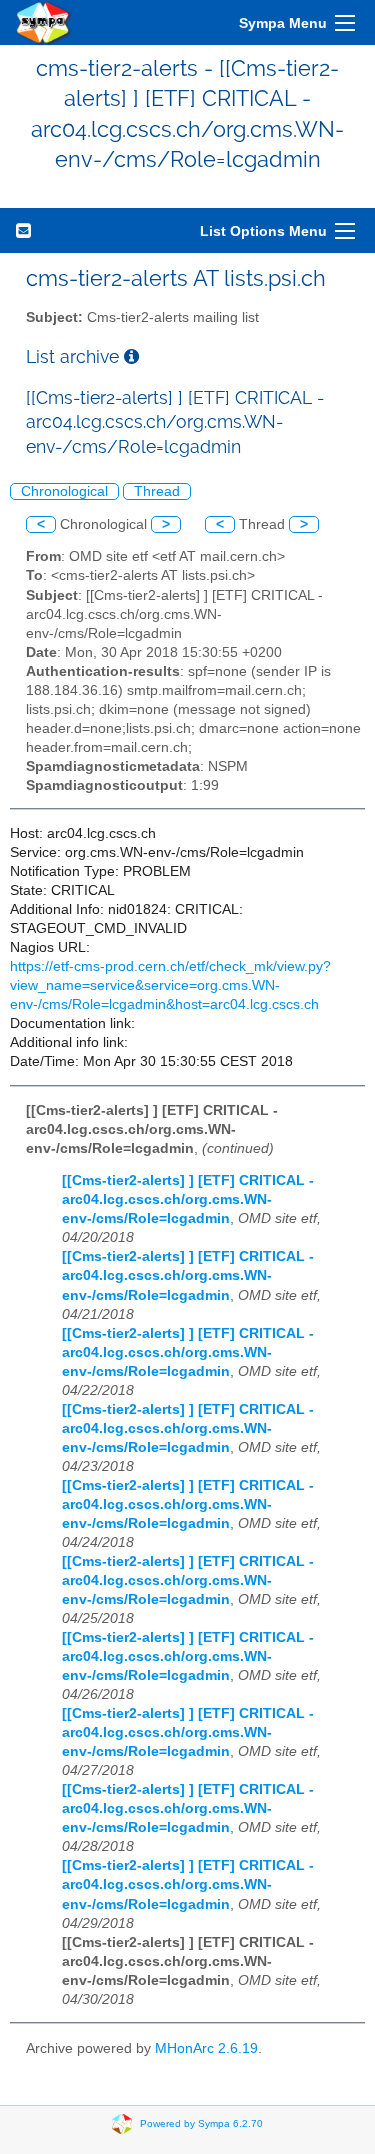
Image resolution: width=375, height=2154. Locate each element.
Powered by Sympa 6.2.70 (201, 2123)
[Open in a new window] (131, 356)
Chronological (64, 491)
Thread (157, 491)
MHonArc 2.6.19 (206, 2048)
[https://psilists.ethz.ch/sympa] (44, 22)
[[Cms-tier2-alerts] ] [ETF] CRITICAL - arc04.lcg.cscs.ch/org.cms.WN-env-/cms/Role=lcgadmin (188, 1199)
